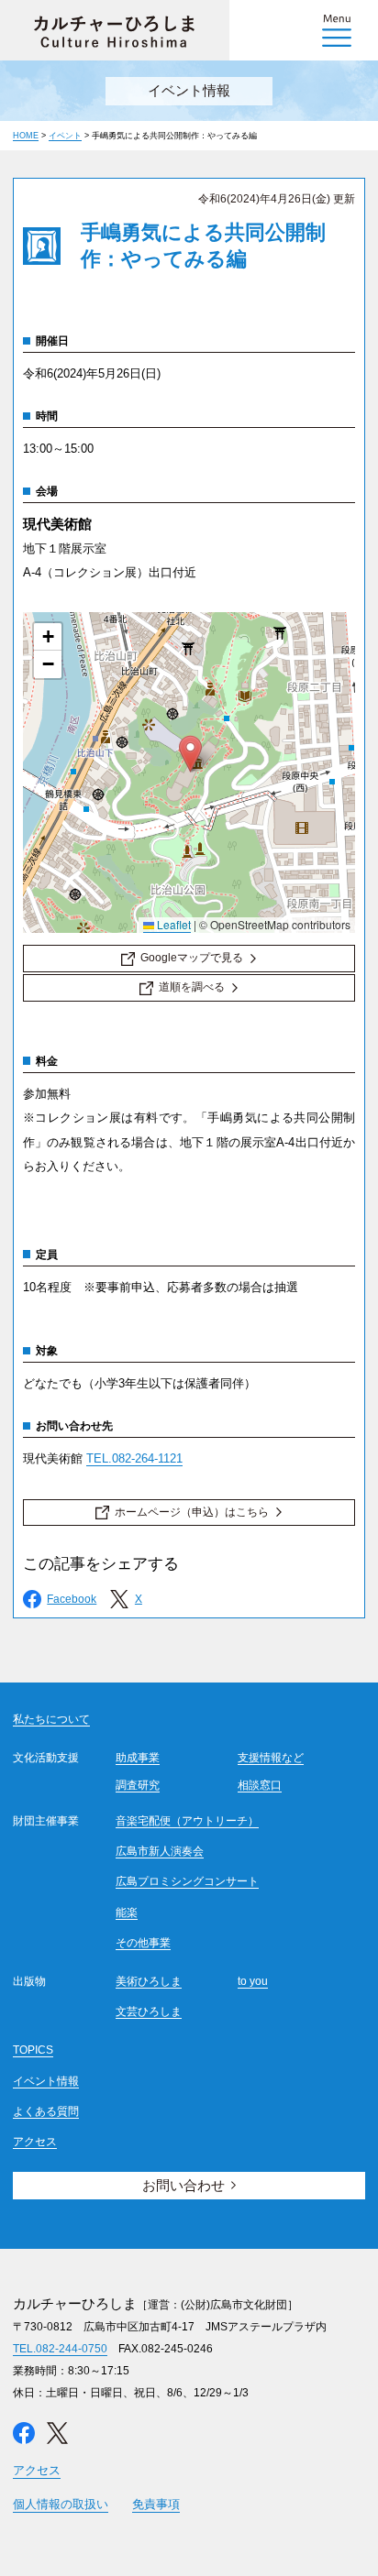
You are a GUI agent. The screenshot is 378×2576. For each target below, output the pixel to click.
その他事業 (143, 1943)
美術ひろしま (149, 1981)
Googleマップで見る (192, 958)
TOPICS (33, 2050)
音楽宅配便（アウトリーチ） (187, 1821)
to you (253, 1981)
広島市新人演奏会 (160, 1851)
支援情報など (271, 1758)
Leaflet (172, 924)
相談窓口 (260, 1785)
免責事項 (156, 2504)
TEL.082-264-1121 (134, 1458)
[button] (190, 754)
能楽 (127, 1913)
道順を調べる (192, 987)
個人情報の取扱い (61, 2504)
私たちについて (51, 1719)
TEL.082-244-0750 (60, 2349)
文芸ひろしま (149, 2011)
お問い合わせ (183, 2185)
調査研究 (138, 1785)
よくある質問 (46, 2111)
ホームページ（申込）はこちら (192, 1512)
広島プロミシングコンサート (187, 1881)
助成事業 (138, 1758)
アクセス (35, 2142)
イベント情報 (46, 2081)
